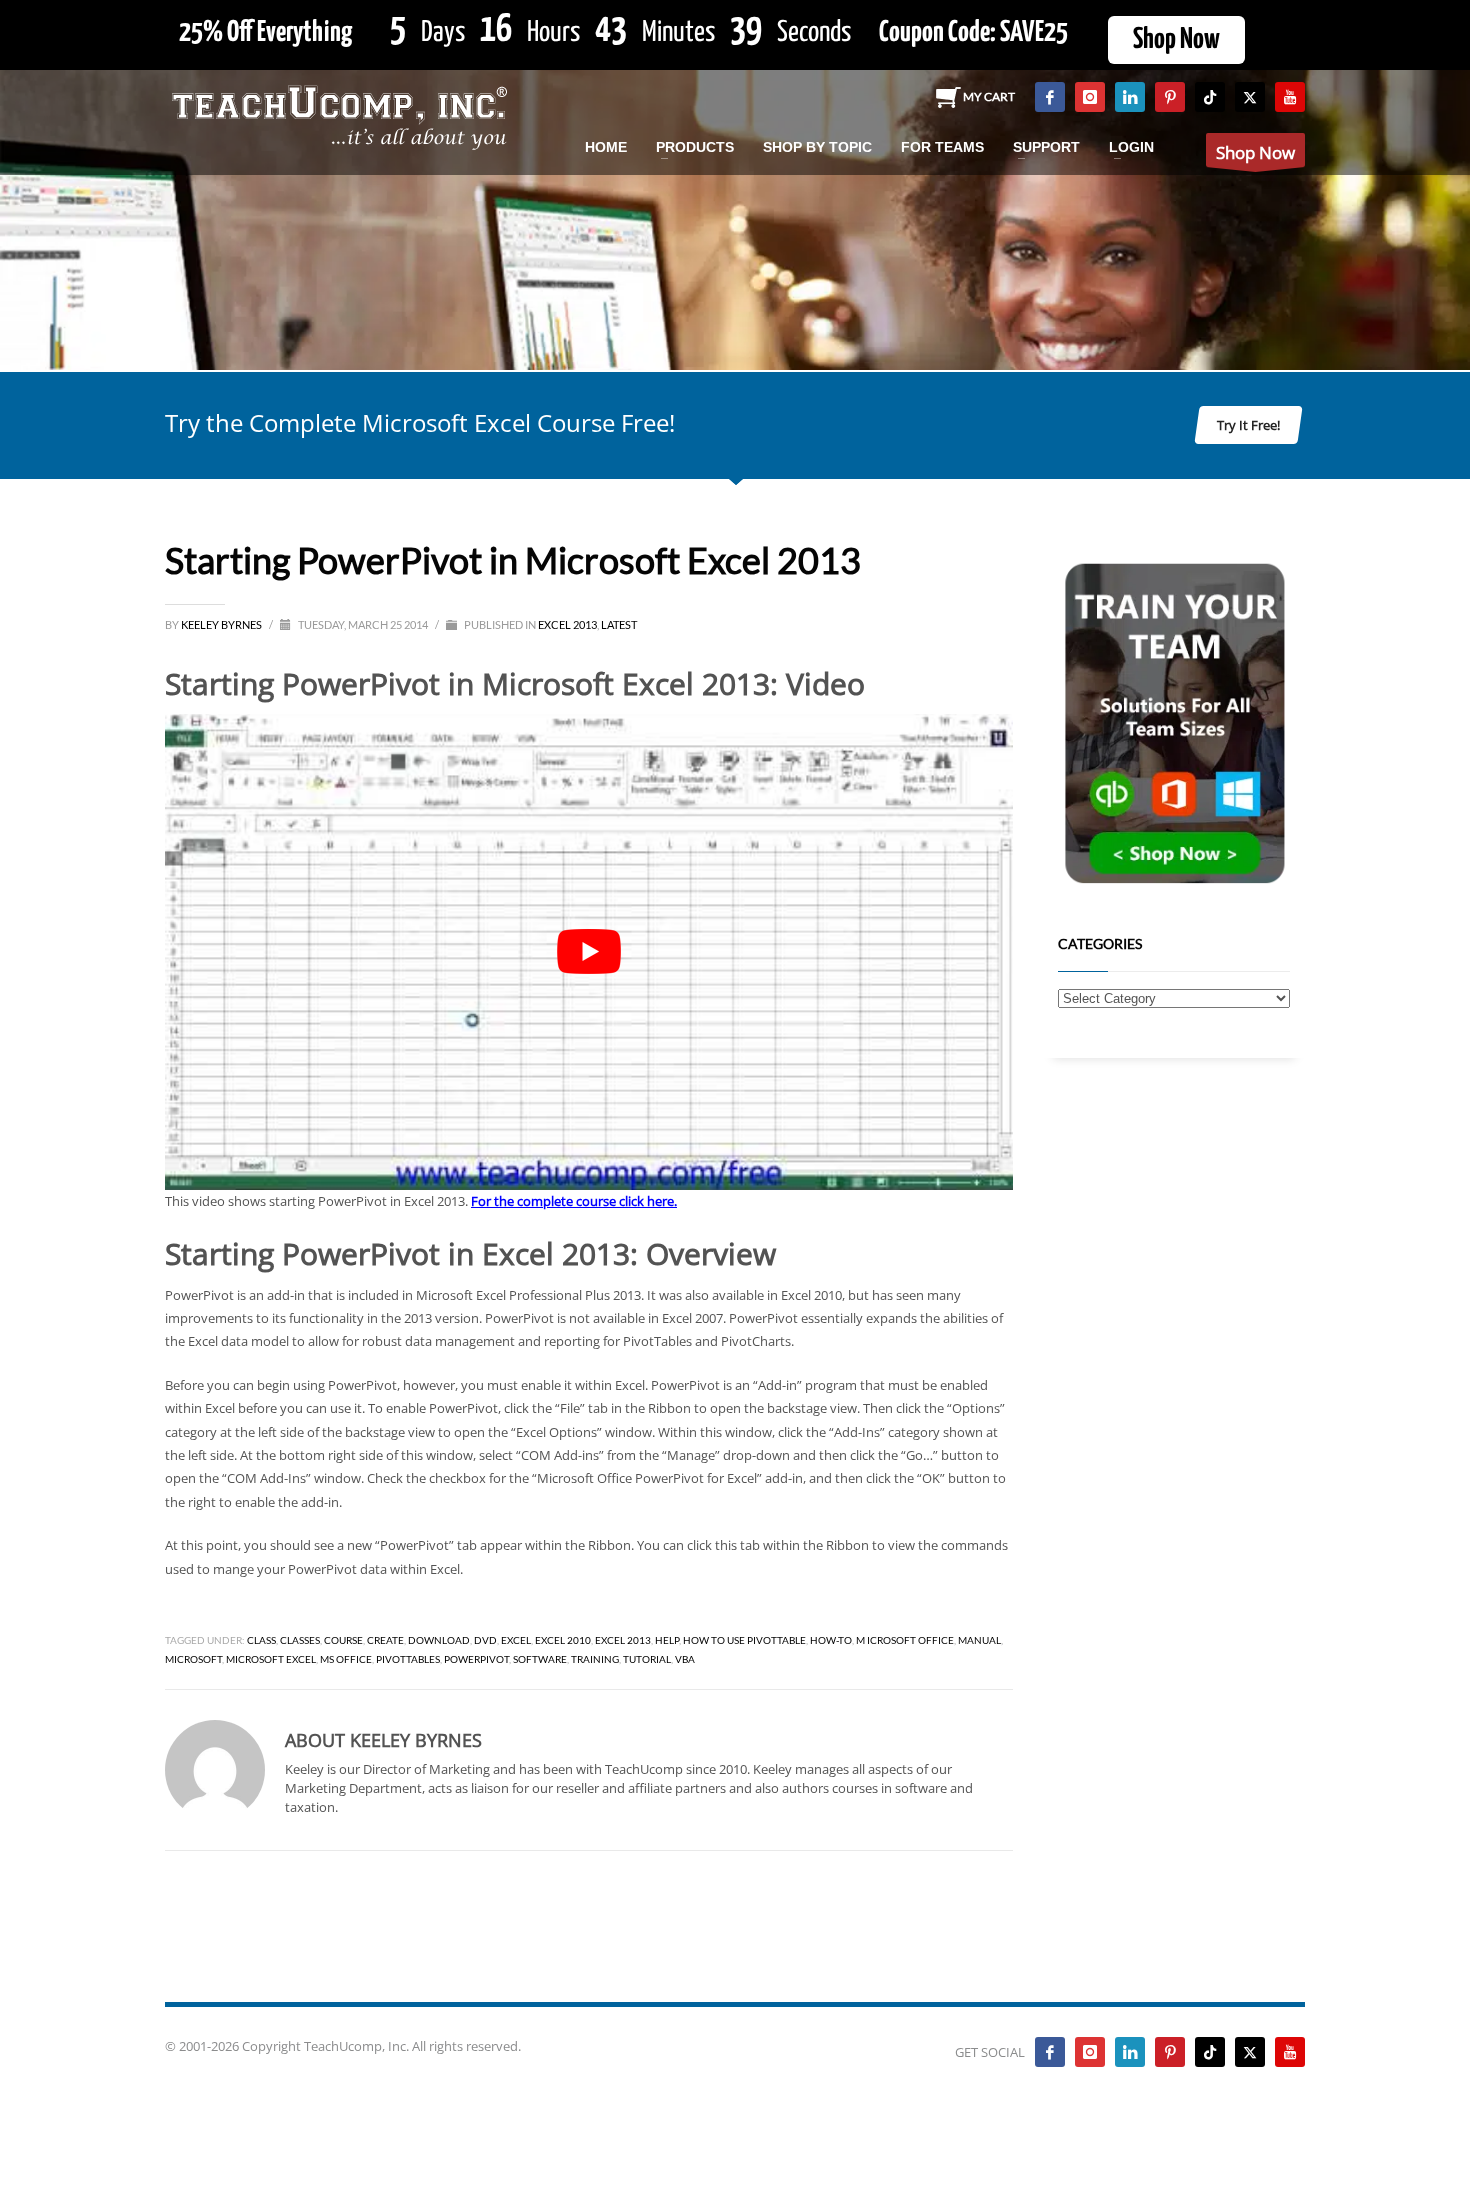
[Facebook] (1050, 97)
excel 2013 (623, 1640)
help (667, 1640)
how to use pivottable (744, 1640)
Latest (619, 624)
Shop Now (1176, 40)
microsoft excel (271, 1659)
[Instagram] (1090, 97)
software (540, 1659)
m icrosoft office (905, 1640)
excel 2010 (563, 1640)
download (439, 1640)
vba (685, 1659)
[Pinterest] (1170, 97)
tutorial (647, 1659)
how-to (831, 1640)
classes (300, 1640)
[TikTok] (1210, 97)
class (261, 1640)
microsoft (193, 1659)
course (343, 1640)
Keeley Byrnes (222, 624)
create (385, 1640)
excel (516, 1640)
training (595, 1659)
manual (979, 1640)
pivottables (408, 1659)
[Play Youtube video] (589, 952)
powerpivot (476, 1659)
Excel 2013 (567, 624)
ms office (346, 1659)
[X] (1250, 97)
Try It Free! (1248, 425)
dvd (485, 1640)
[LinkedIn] (1130, 97)
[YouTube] (1290, 97)
